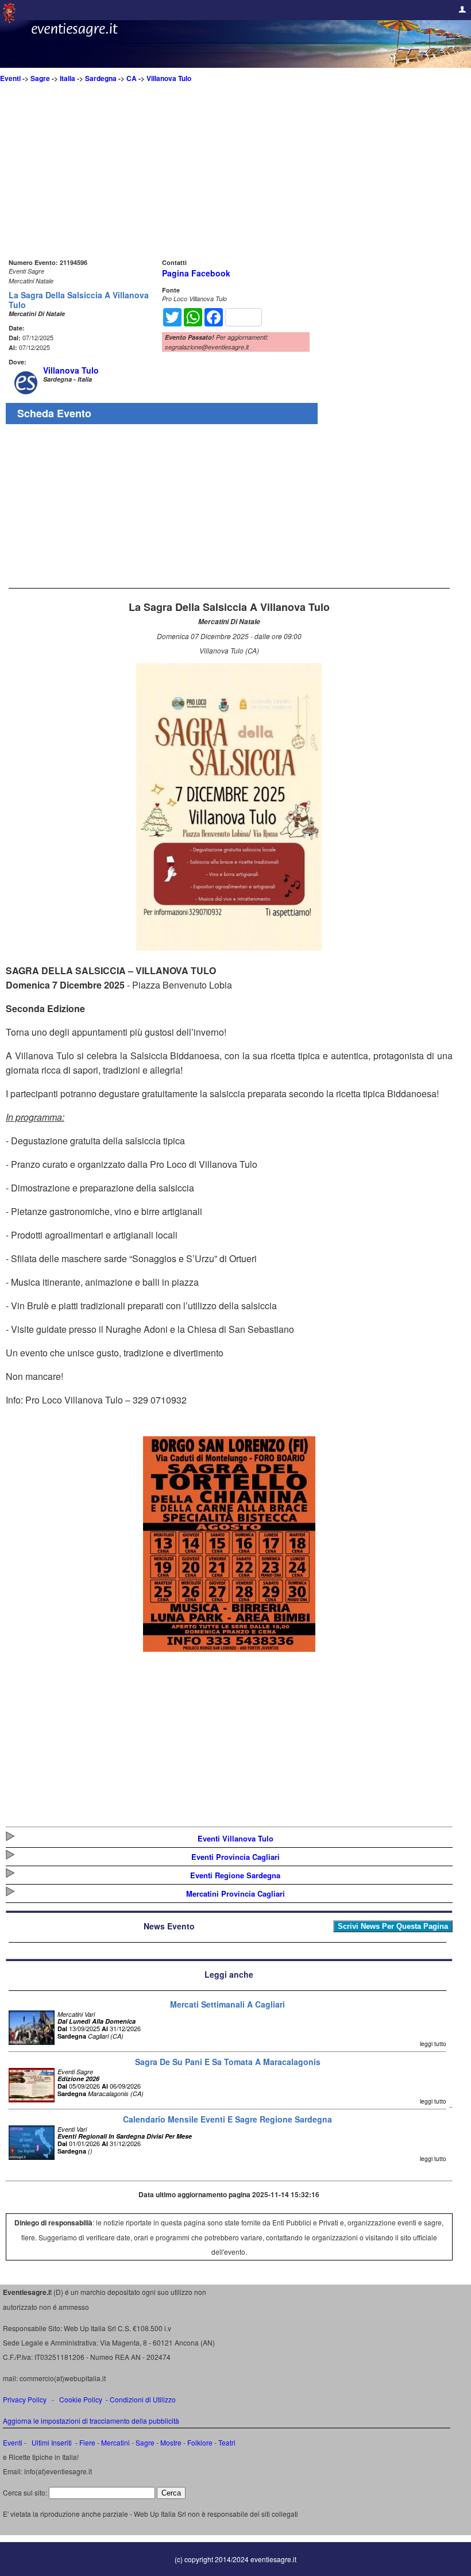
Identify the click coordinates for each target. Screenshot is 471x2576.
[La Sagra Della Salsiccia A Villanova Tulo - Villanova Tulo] (229, 947)
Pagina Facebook (196, 273)
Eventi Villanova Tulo (235, 1838)
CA (132, 78)
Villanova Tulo (169, 78)
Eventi (10, 78)
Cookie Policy (81, 2399)
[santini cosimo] (229, 1648)
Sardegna (101, 78)
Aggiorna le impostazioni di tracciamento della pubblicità (91, 2421)
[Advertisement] (229, 175)
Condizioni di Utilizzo (143, 2399)
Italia (67, 78)
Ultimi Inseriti (51, 2442)
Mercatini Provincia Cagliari (235, 1893)
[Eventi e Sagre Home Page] (9, 20)
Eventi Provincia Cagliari (235, 1857)
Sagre (40, 78)
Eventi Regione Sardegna (235, 1875)
